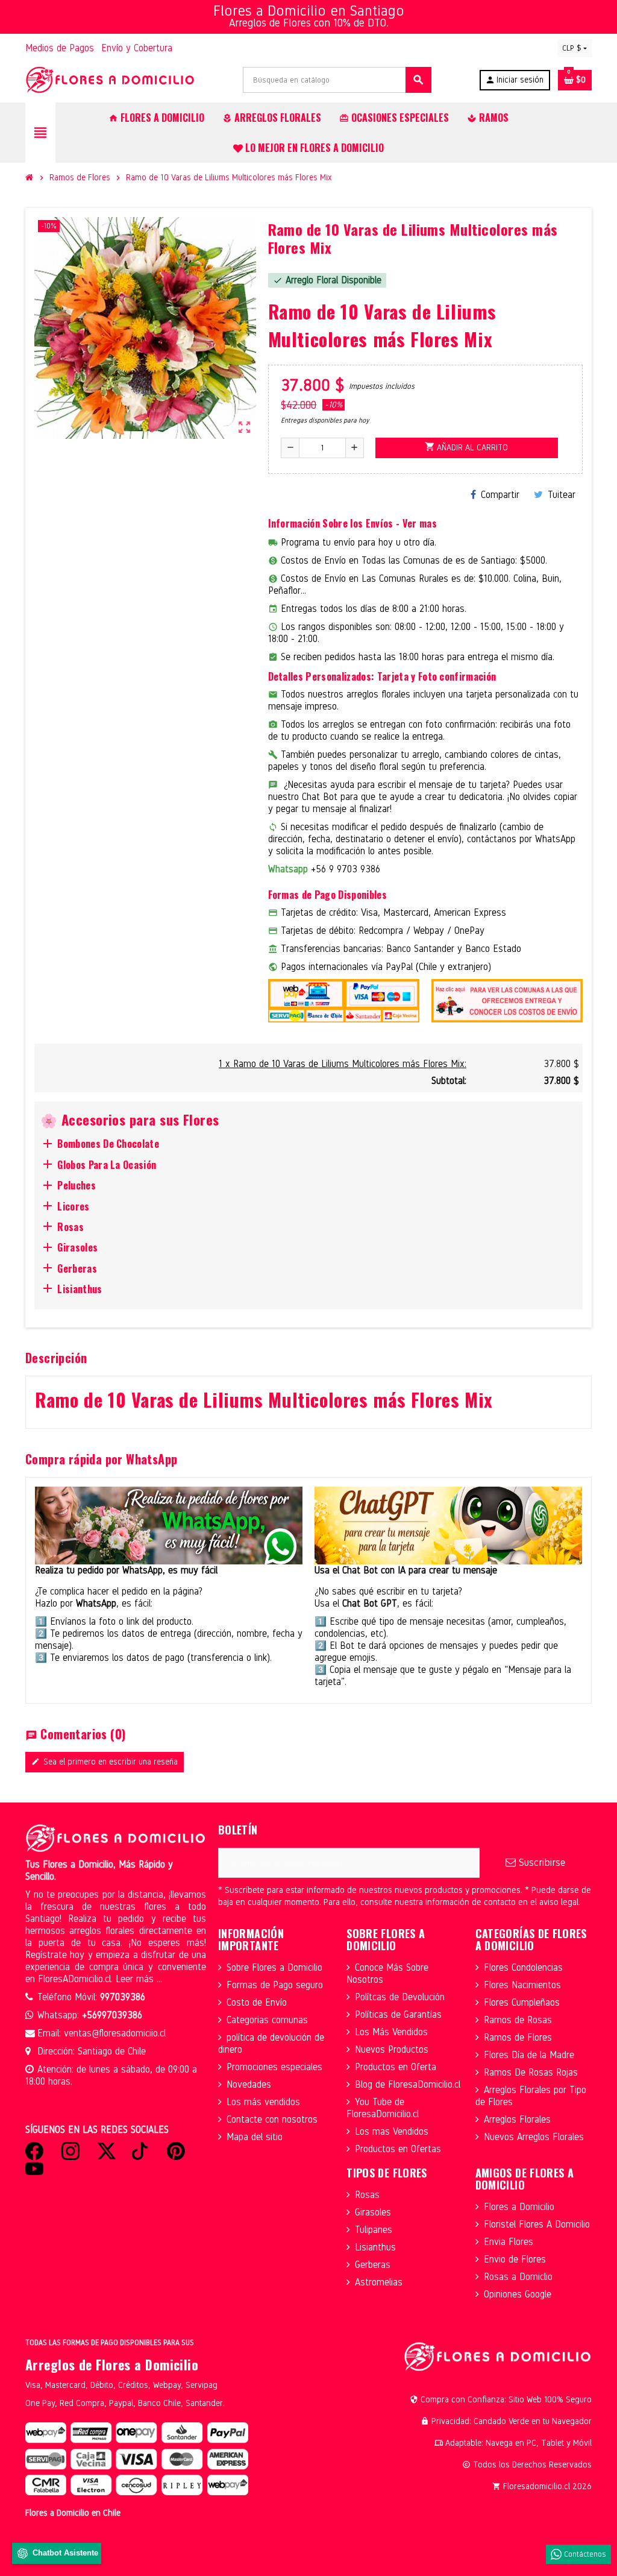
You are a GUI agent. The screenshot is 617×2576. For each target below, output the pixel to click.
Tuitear (562, 495)
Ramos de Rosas (518, 2020)
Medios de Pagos (60, 48)
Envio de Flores (515, 2259)
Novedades (249, 2084)
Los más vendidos (263, 2102)
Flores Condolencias (523, 1967)
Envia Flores (509, 2242)
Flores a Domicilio (519, 2207)
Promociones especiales (274, 2067)
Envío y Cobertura (137, 48)
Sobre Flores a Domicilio (274, 1967)
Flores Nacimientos (522, 1985)
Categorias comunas (267, 2020)
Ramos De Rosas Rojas (531, 2072)
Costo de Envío (257, 2002)
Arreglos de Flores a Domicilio (112, 2364)
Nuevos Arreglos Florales (534, 2137)
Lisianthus (375, 2247)
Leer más (136, 1979)
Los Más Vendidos (391, 2032)
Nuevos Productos (392, 2049)
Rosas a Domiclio (518, 2277)
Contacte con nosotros (272, 2119)
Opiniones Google (518, 2294)
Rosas (367, 2195)
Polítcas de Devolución (400, 1997)
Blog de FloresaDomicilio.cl (408, 2084)
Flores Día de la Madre (529, 2055)
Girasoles (373, 2212)
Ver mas (420, 523)
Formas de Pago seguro (275, 1985)
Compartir (500, 495)
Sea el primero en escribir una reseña (105, 1762)
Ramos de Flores (518, 2037)
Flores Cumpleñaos (522, 2002)
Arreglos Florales (517, 2119)
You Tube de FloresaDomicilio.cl (383, 2108)
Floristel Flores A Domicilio (537, 2224)
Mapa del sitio (255, 2137)
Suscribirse (540, 1863)
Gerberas (373, 2265)
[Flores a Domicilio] (110, 79)
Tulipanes (374, 2230)
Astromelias (379, 2282)
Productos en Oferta (396, 2067)
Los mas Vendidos (392, 2131)
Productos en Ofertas (398, 2149)
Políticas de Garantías (398, 2014)
